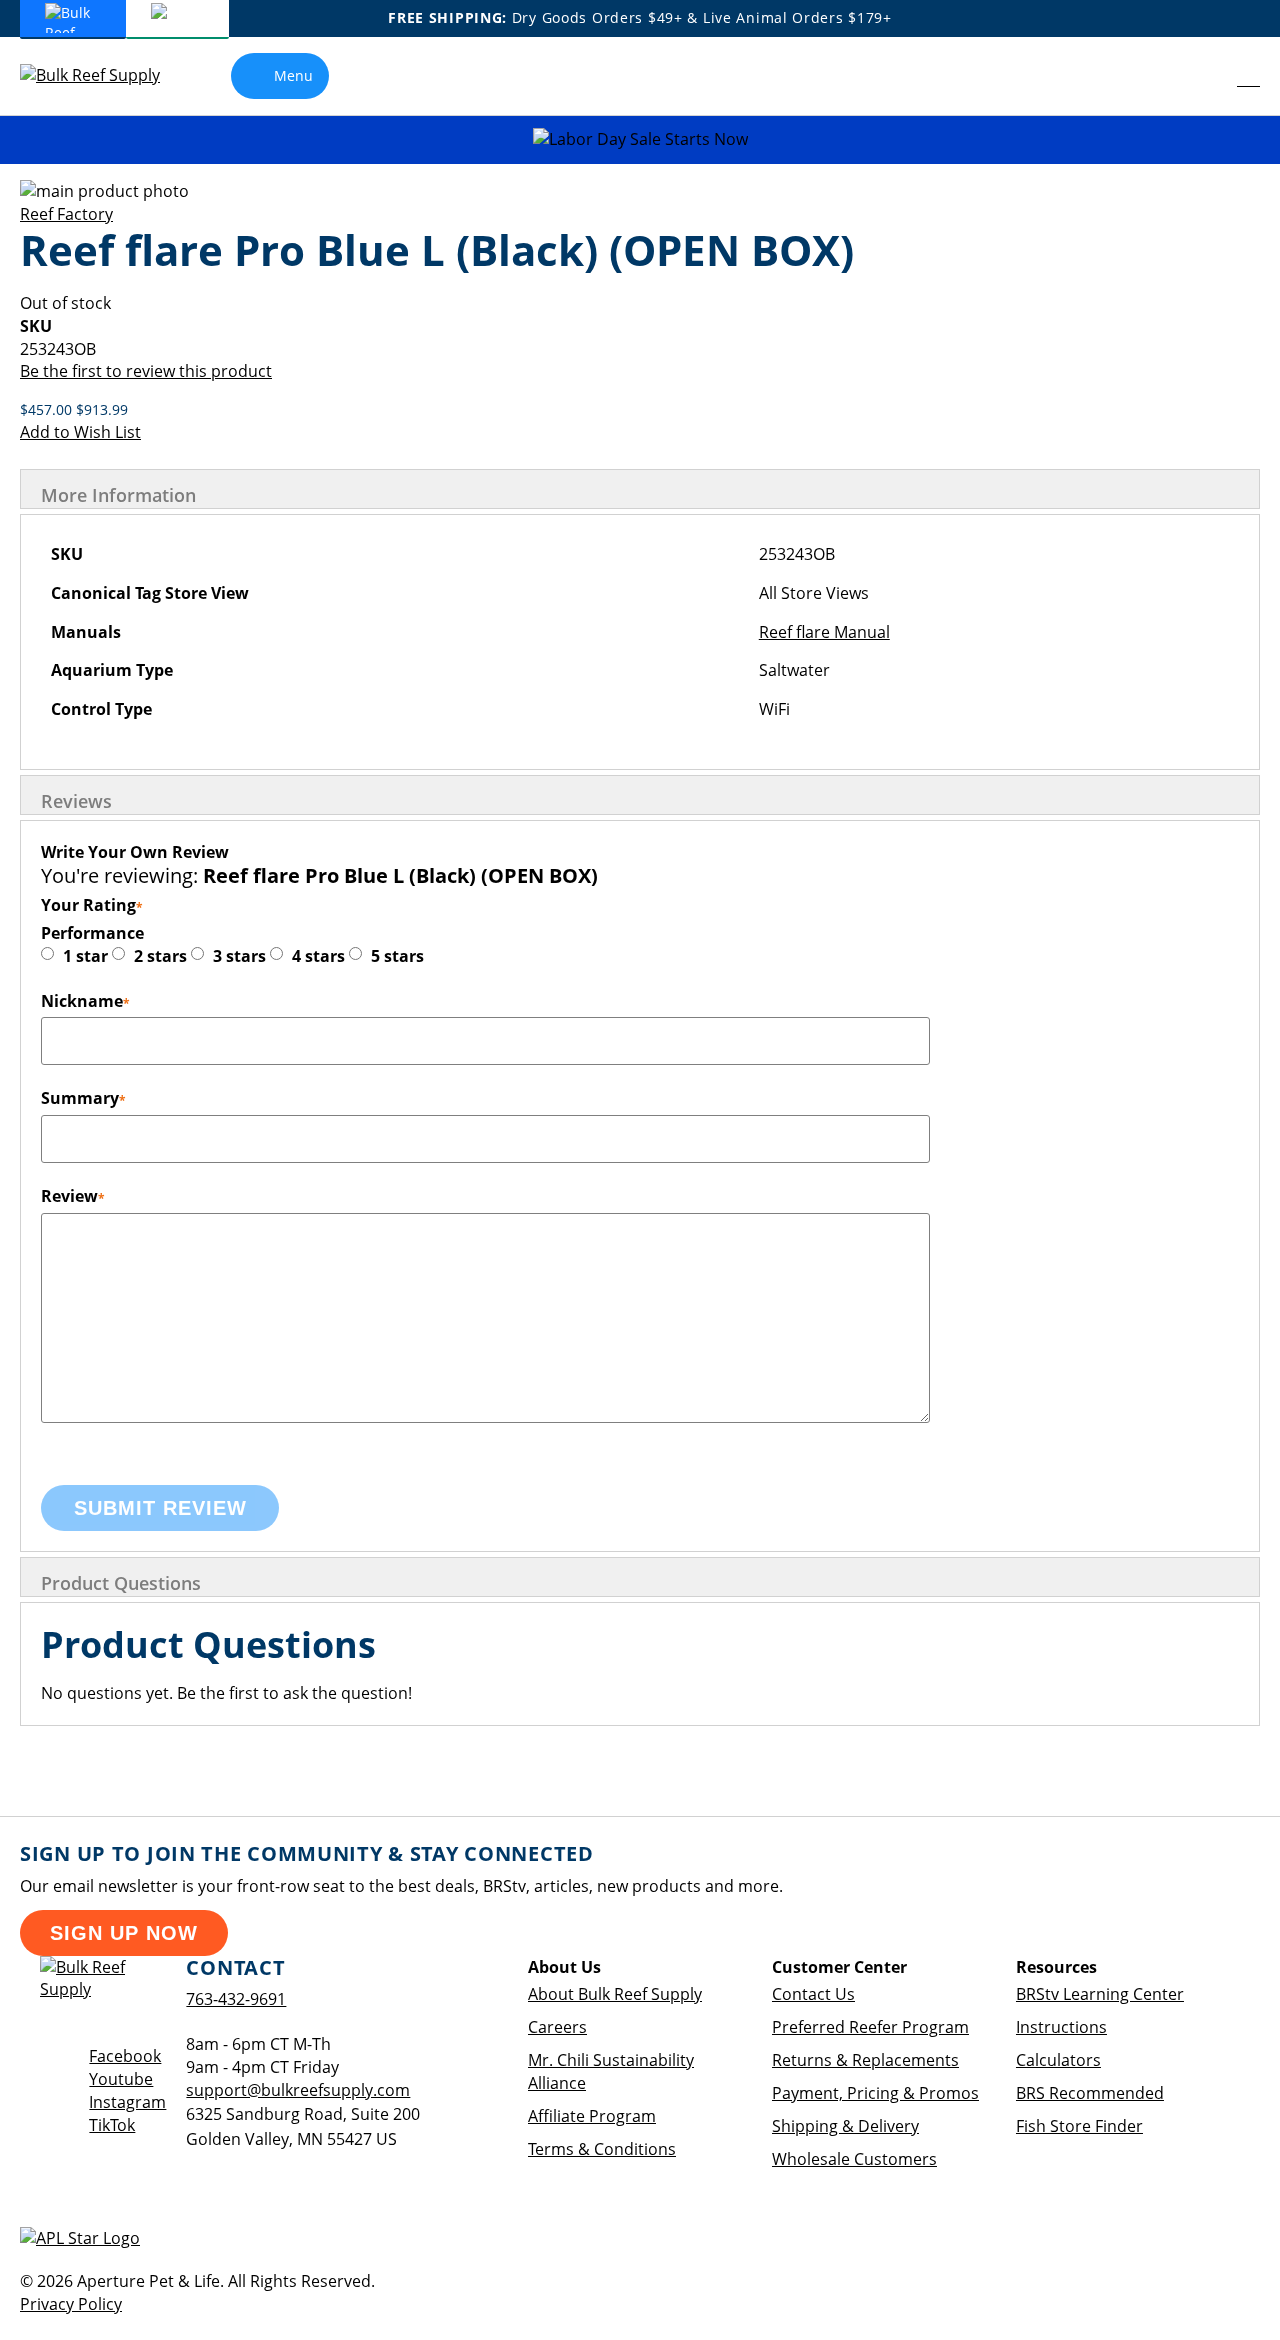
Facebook (125, 2056)
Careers (557, 2027)
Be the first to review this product (146, 371)
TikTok (112, 2125)
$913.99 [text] (102, 409)
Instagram (127, 2102)
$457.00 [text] (48, 409)
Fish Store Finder (1079, 2126)
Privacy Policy (71, 2304)
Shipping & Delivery (845, 2126)
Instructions (1061, 2027)
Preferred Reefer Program (870, 2027)
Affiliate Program (592, 2116)
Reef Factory (66, 214)
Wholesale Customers (854, 2159)
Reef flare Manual (824, 632)
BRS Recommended (1090, 2093)
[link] (1205, 76)
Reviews (76, 801)
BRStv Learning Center (1100, 1994)
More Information (118, 495)
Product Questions (121, 1583)
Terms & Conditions (602, 2149)
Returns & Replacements (865, 2060)
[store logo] (105, 75)
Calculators (1058, 2060)
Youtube (121, 2079)
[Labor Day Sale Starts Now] (640, 139)
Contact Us (813, 1994)
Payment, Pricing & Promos (875, 2093)
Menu (293, 75)
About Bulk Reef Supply (615, 1994)
